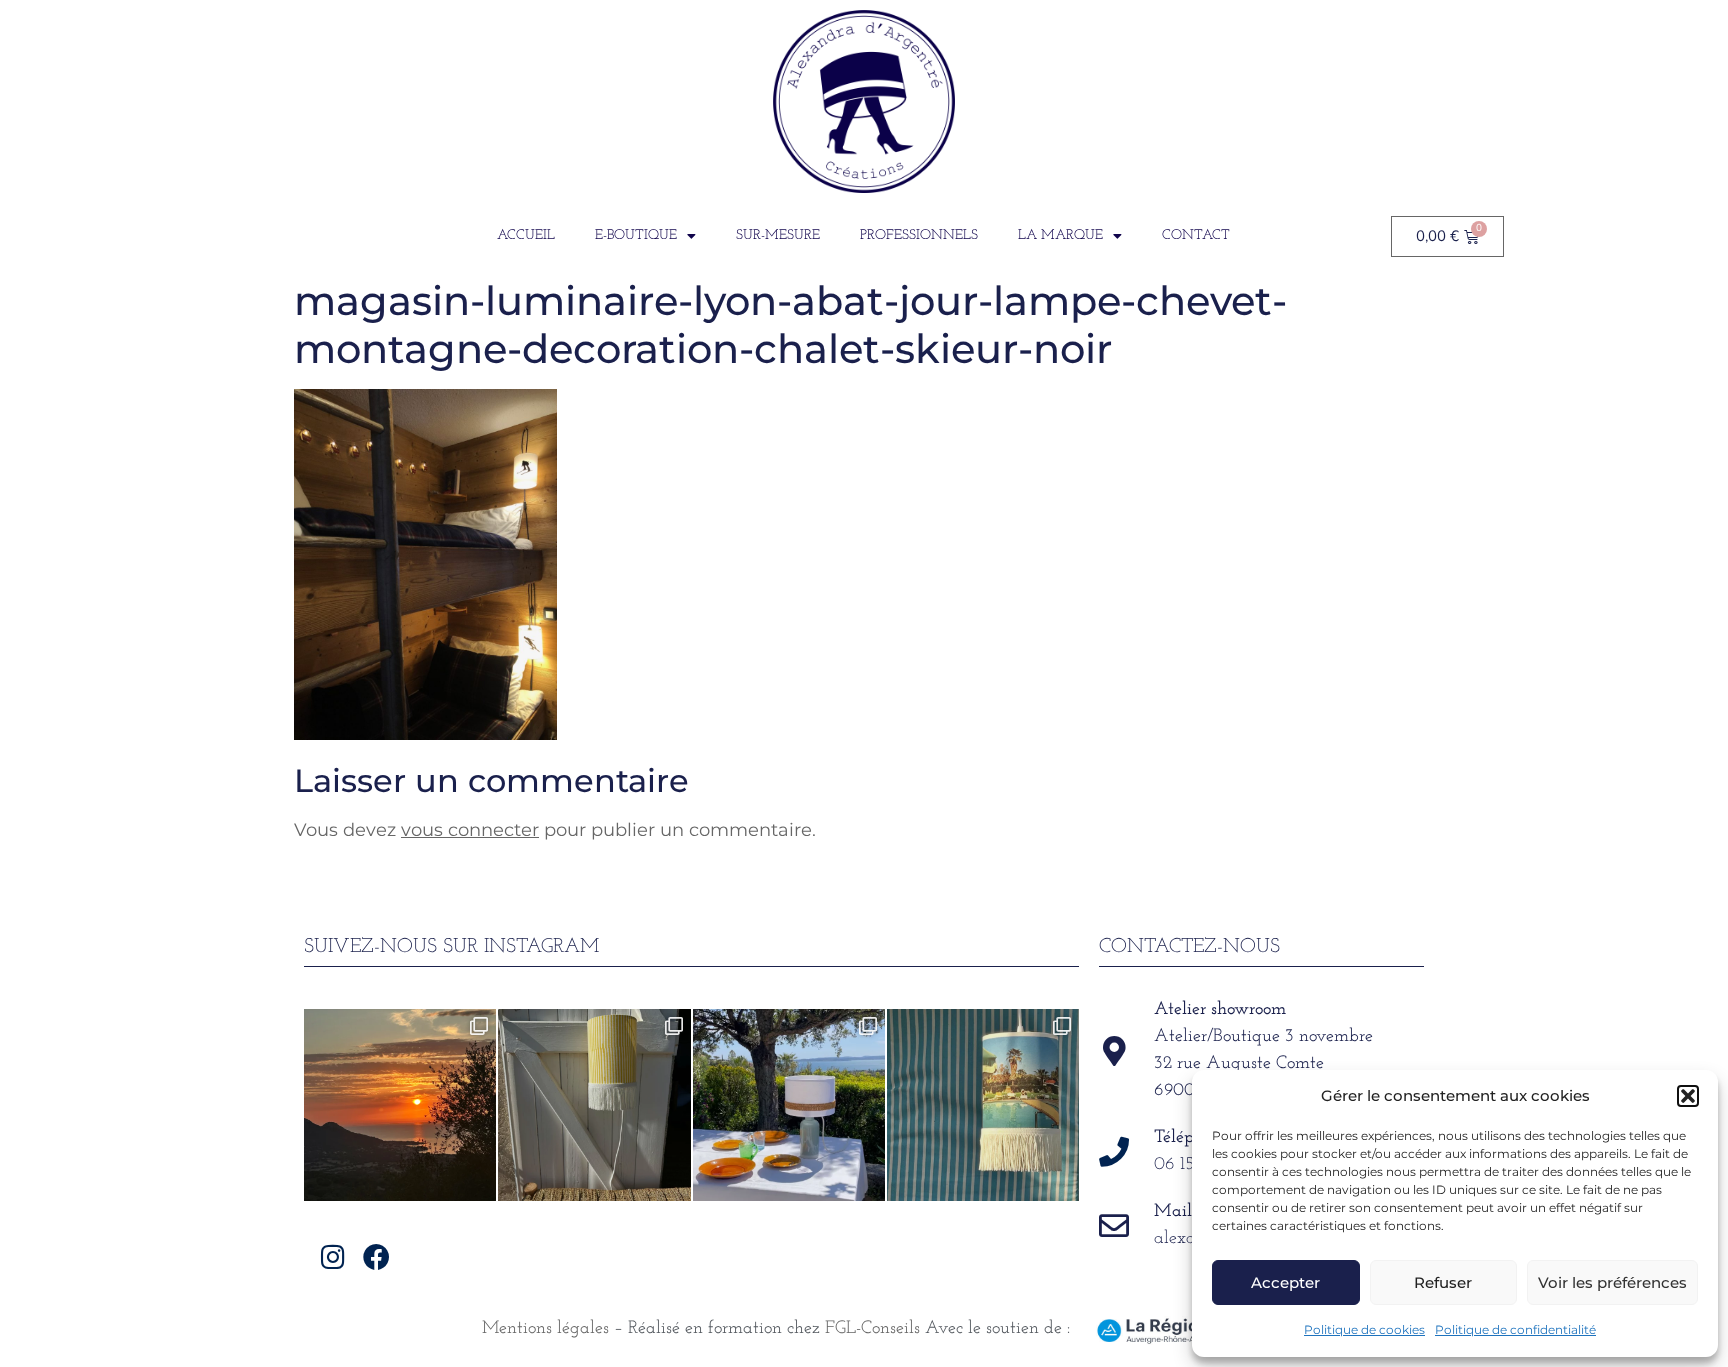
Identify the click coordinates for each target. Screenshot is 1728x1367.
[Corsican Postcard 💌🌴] (400, 1105)
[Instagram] (333, 1256)
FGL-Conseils (872, 1329)
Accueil (526, 235)
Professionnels (919, 235)
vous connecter (470, 830)
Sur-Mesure (778, 235)
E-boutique (636, 235)
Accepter (1285, 1282)
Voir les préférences (1612, 1282)
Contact (1196, 235)
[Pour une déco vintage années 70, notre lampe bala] (983, 1105)
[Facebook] (376, 1256)
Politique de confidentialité (1515, 1329)
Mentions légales (545, 1329)
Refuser (1443, 1282)
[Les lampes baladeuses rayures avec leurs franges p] (594, 1105)
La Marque (1060, 235)
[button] (1688, 1096)
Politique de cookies (1364, 1329)
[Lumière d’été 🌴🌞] (789, 1105)
